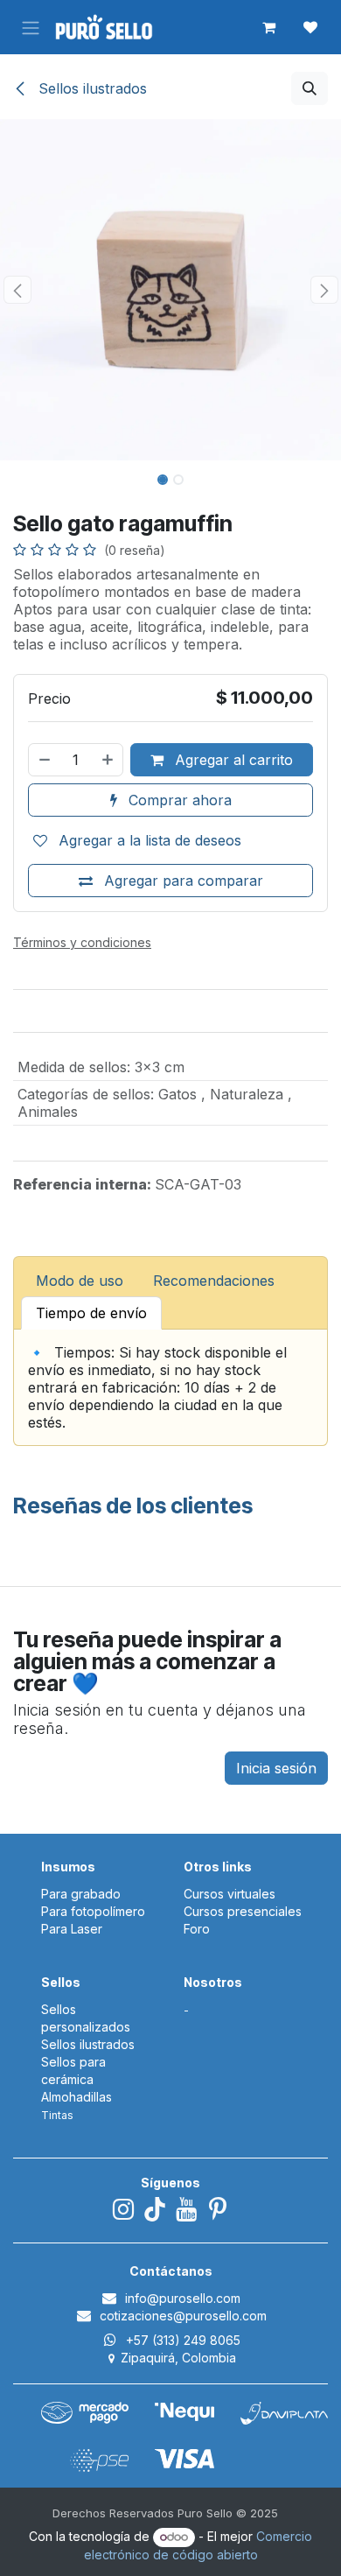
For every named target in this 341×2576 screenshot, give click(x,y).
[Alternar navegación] (31, 27)
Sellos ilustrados (90, 88)
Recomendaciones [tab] (214, 1281)
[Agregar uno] (108, 760)
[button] (310, 88)
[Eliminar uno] (44, 760)
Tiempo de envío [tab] (91, 1313)
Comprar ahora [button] (178, 800)
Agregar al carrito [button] (232, 760)
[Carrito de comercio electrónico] (268, 27)
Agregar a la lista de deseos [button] (148, 840)
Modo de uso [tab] (80, 1281)
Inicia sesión (276, 1768)
